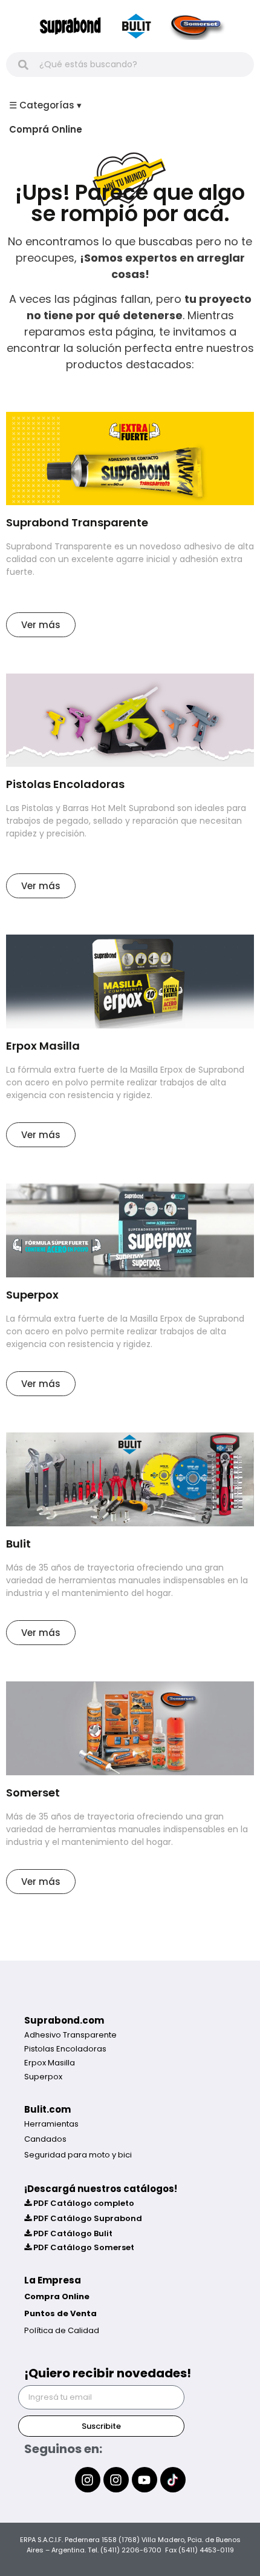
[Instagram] (88, 2480)
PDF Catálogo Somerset (83, 2247)
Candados (45, 2139)
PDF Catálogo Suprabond (87, 2218)
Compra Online (57, 2296)
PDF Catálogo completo (83, 2203)
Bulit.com (47, 2109)
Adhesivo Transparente (70, 2035)
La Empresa (53, 2280)
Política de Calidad (62, 2330)
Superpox (43, 2077)
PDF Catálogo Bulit (72, 2233)
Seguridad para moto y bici (78, 2155)
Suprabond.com (64, 2020)
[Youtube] (145, 2480)
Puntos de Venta (60, 2313)
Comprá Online (46, 129)
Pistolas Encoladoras (65, 2049)
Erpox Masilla (50, 2063)
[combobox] (130, 65)
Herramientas (51, 2124)
